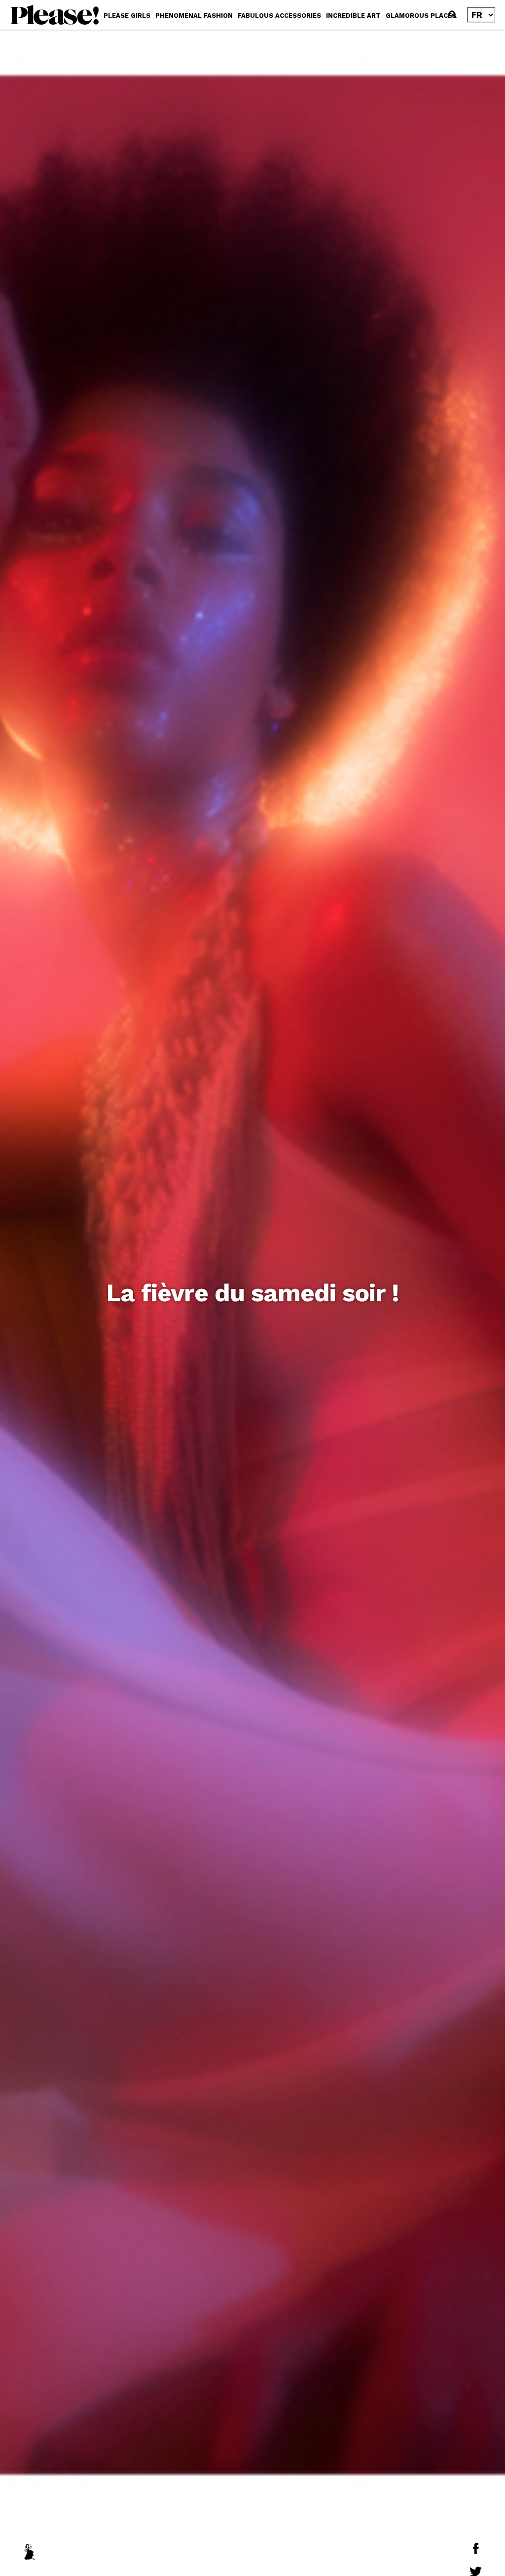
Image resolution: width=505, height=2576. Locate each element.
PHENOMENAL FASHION (194, 16)
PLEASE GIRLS (127, 16)
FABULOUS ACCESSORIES (279, 16)
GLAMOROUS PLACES (421, 16)
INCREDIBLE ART (353, 16)
